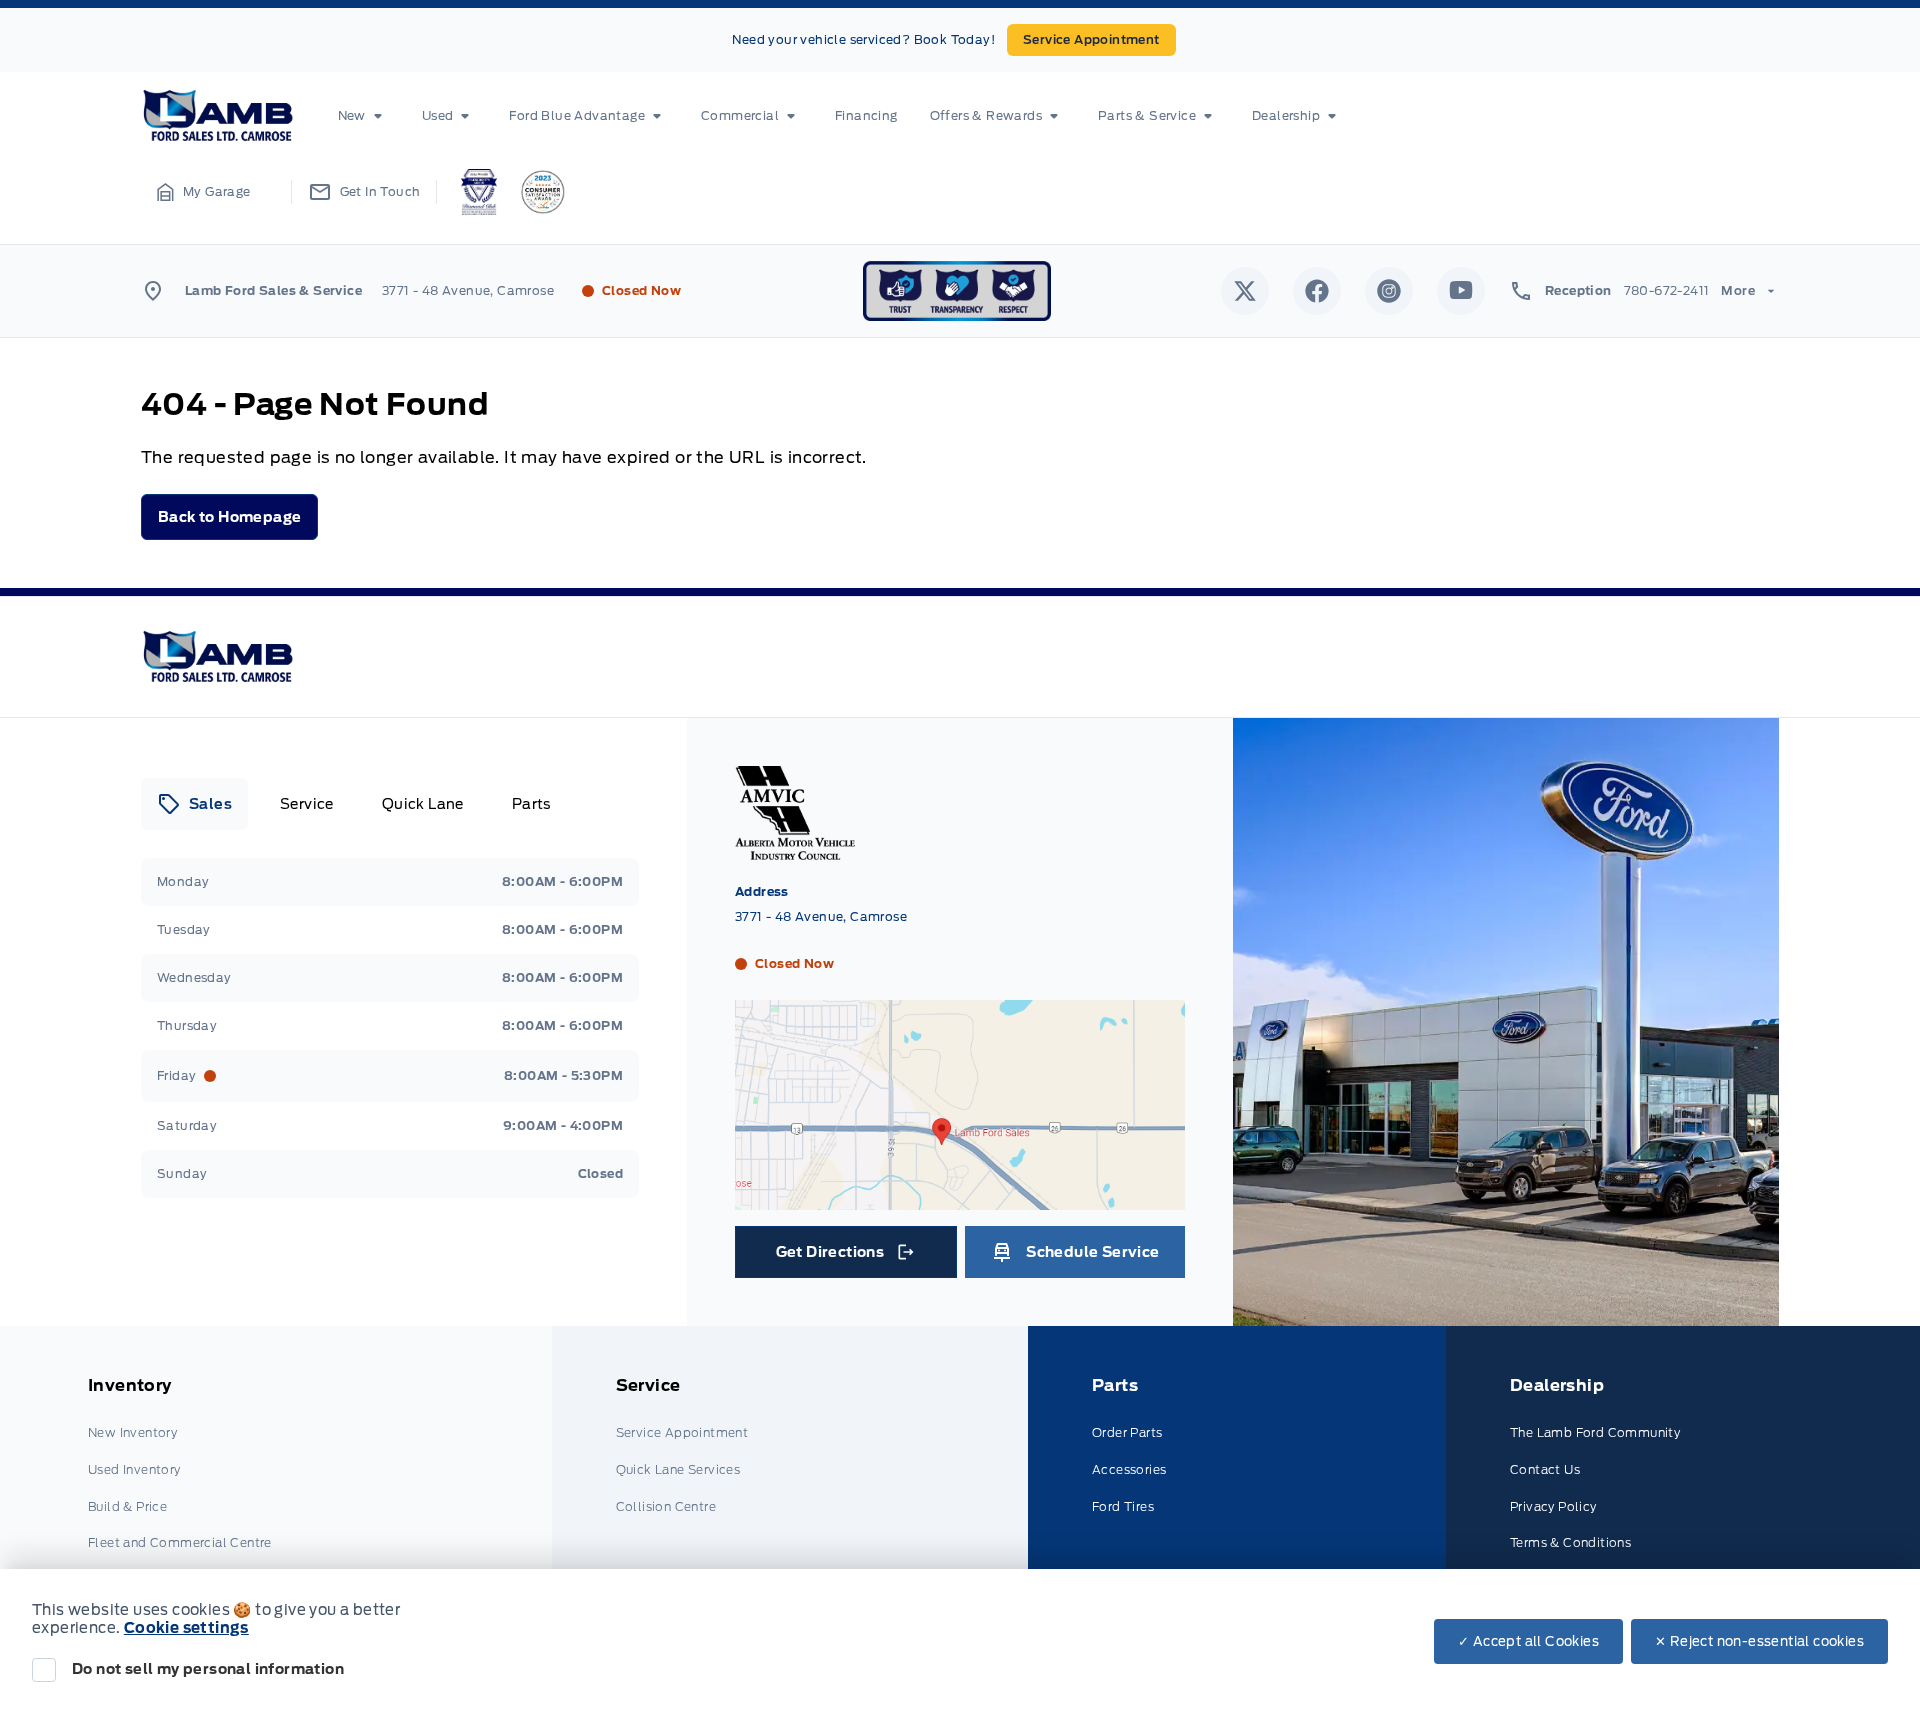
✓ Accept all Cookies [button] (1528, 1641)
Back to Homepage (229, 517)
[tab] (194, 804)
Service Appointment (1091, 39)
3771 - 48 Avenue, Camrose (468, 290)
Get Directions (844, 1257)
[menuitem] (364, 116)
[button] (204, 192)
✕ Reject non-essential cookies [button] (1759, 1641)
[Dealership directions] (960, 1200)
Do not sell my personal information (208, 1669)
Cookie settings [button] (186, 1628)
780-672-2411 (1667, 290)
